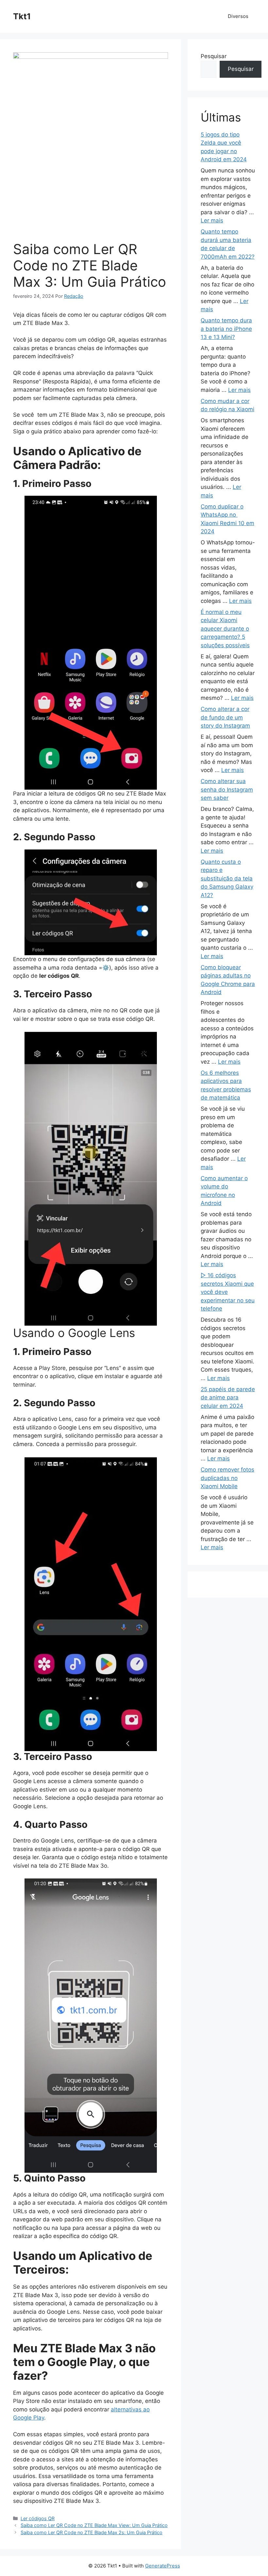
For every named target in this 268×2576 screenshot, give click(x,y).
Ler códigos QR (38, 2518)
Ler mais (212, 220)
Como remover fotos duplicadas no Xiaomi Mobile (227, 1478)
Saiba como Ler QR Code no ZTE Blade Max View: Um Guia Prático (94, 2525)
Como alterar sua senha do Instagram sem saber (227, 789)
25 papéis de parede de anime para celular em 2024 (228, 1398)
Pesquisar (214, 56)
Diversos (238, 16)
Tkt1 (22, 16)
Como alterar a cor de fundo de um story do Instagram (225, 717)
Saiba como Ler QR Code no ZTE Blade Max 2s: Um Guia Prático (92, 2532)
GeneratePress (163, 2566)
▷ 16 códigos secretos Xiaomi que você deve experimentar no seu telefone (228, 1292)
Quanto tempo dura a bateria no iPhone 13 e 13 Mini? (226, 329)
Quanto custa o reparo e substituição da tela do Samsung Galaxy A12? (227, 878)
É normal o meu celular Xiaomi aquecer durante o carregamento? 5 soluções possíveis (225, 629)
